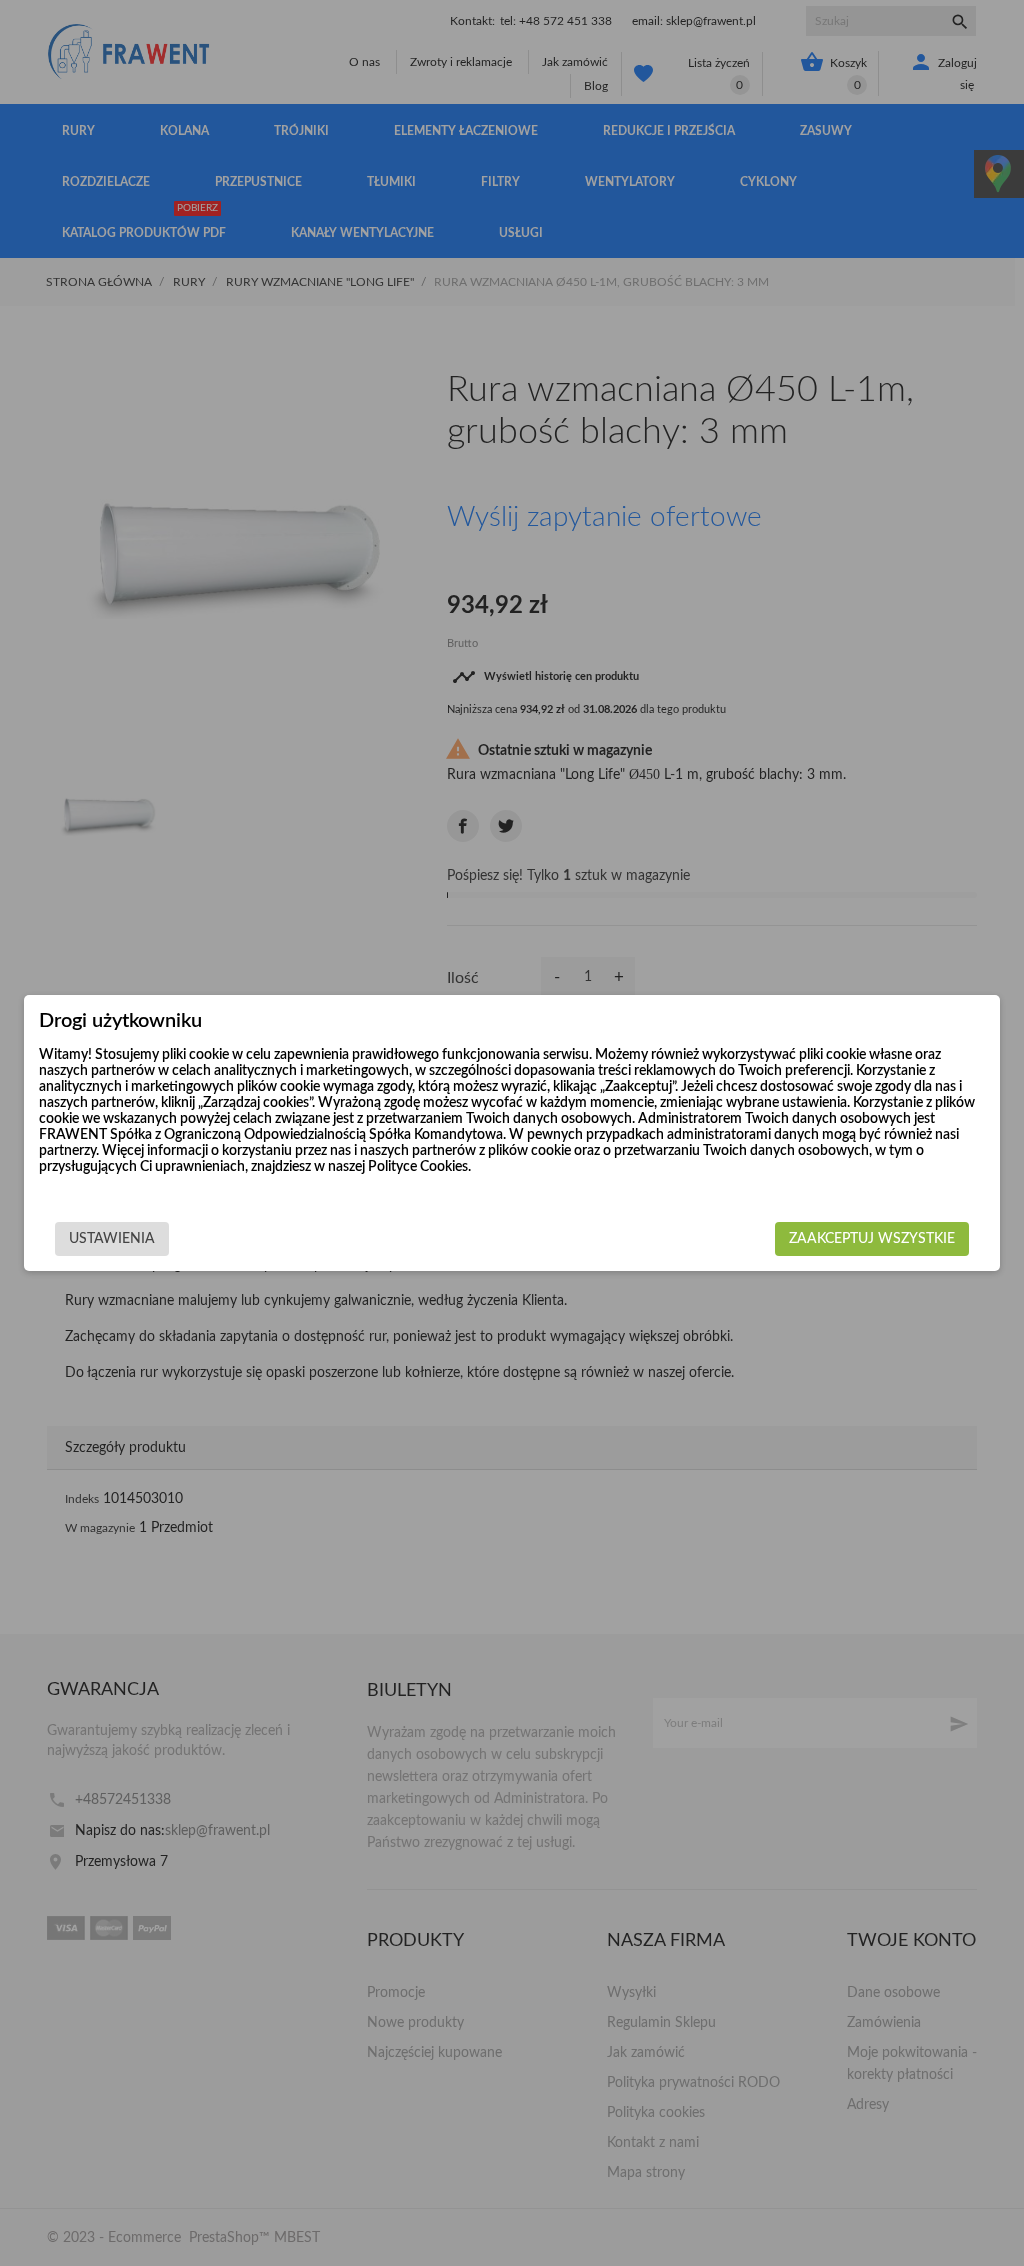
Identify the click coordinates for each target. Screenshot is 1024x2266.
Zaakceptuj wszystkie (872, 1239)
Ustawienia (112, 1239)
